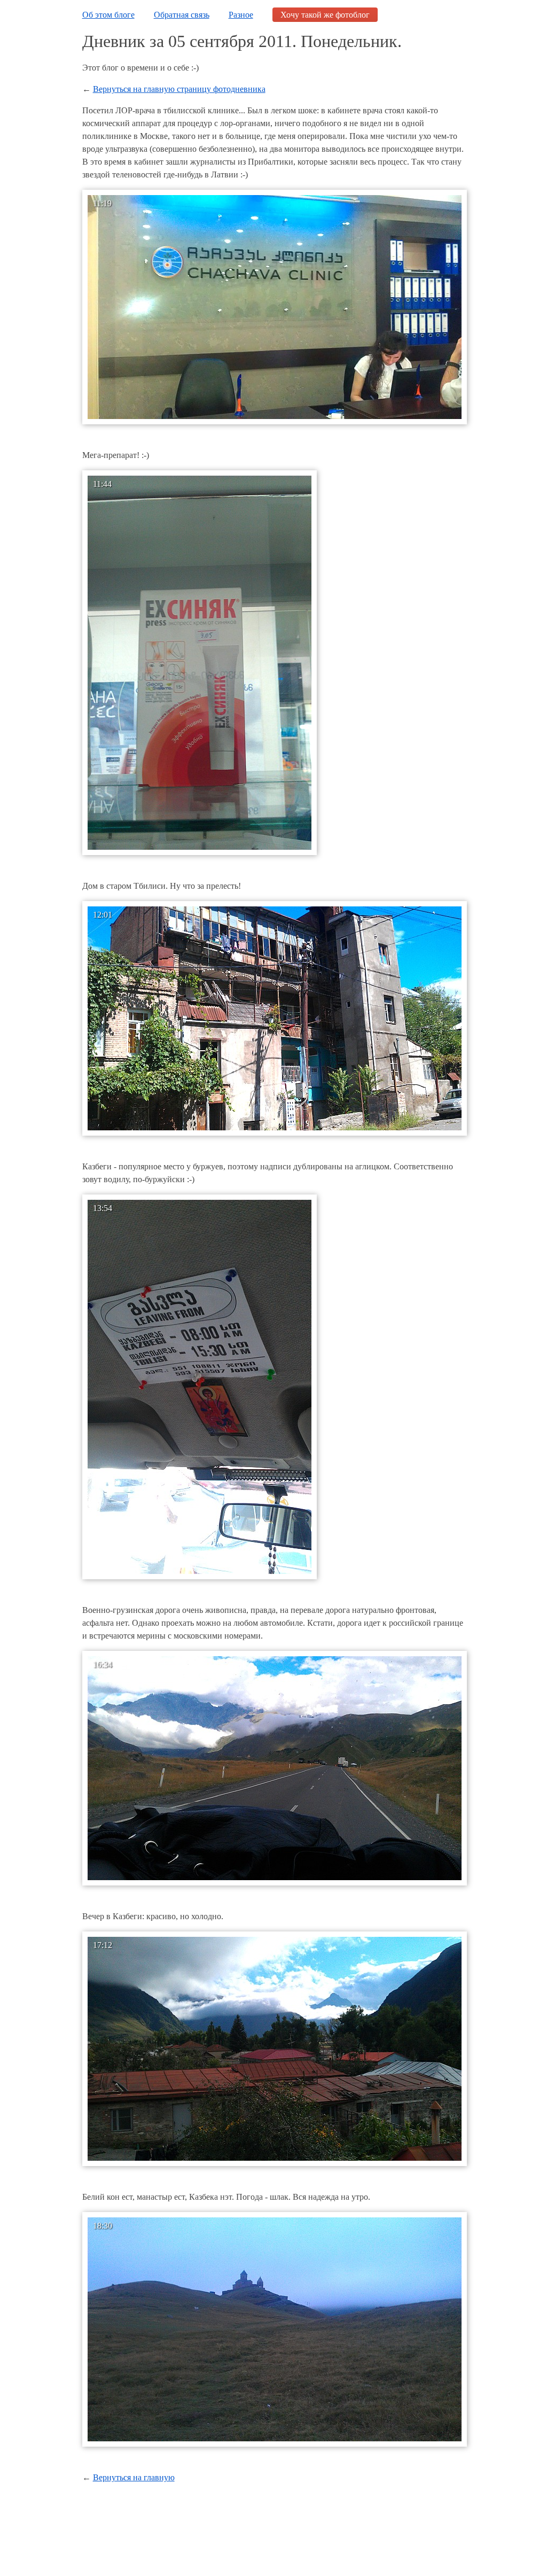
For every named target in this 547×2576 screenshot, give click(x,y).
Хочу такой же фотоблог (325, 15)
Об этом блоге (108, 15)
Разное (241, 15)
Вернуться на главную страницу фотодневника (179, 89)
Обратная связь (182, 15)
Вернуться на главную (134, 2477)
